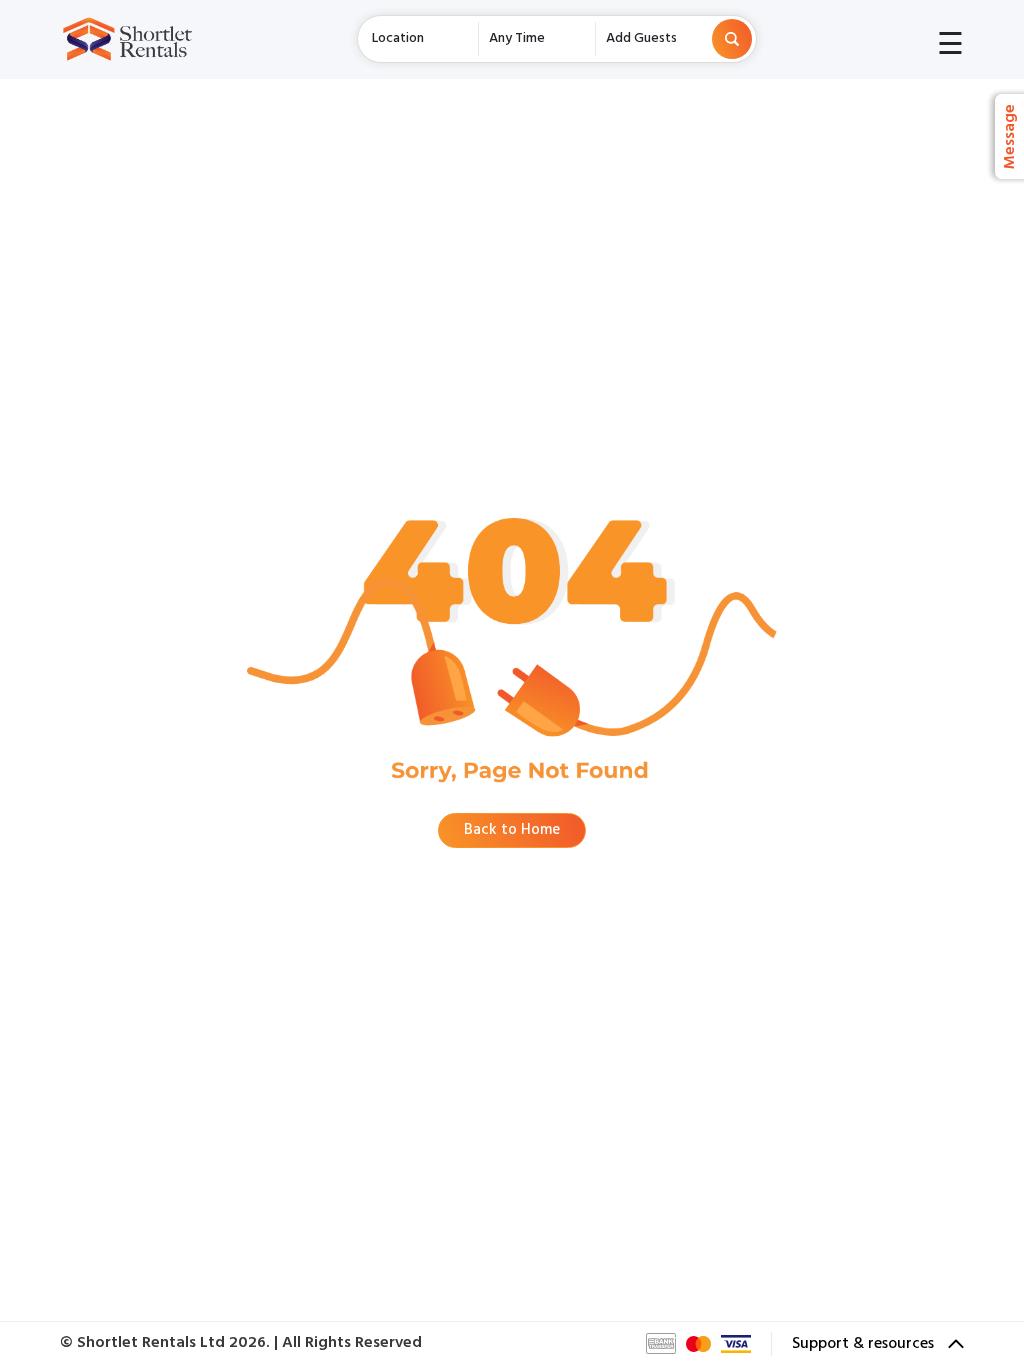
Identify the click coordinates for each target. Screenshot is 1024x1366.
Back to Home (512, 830)
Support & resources (865, 1344)
